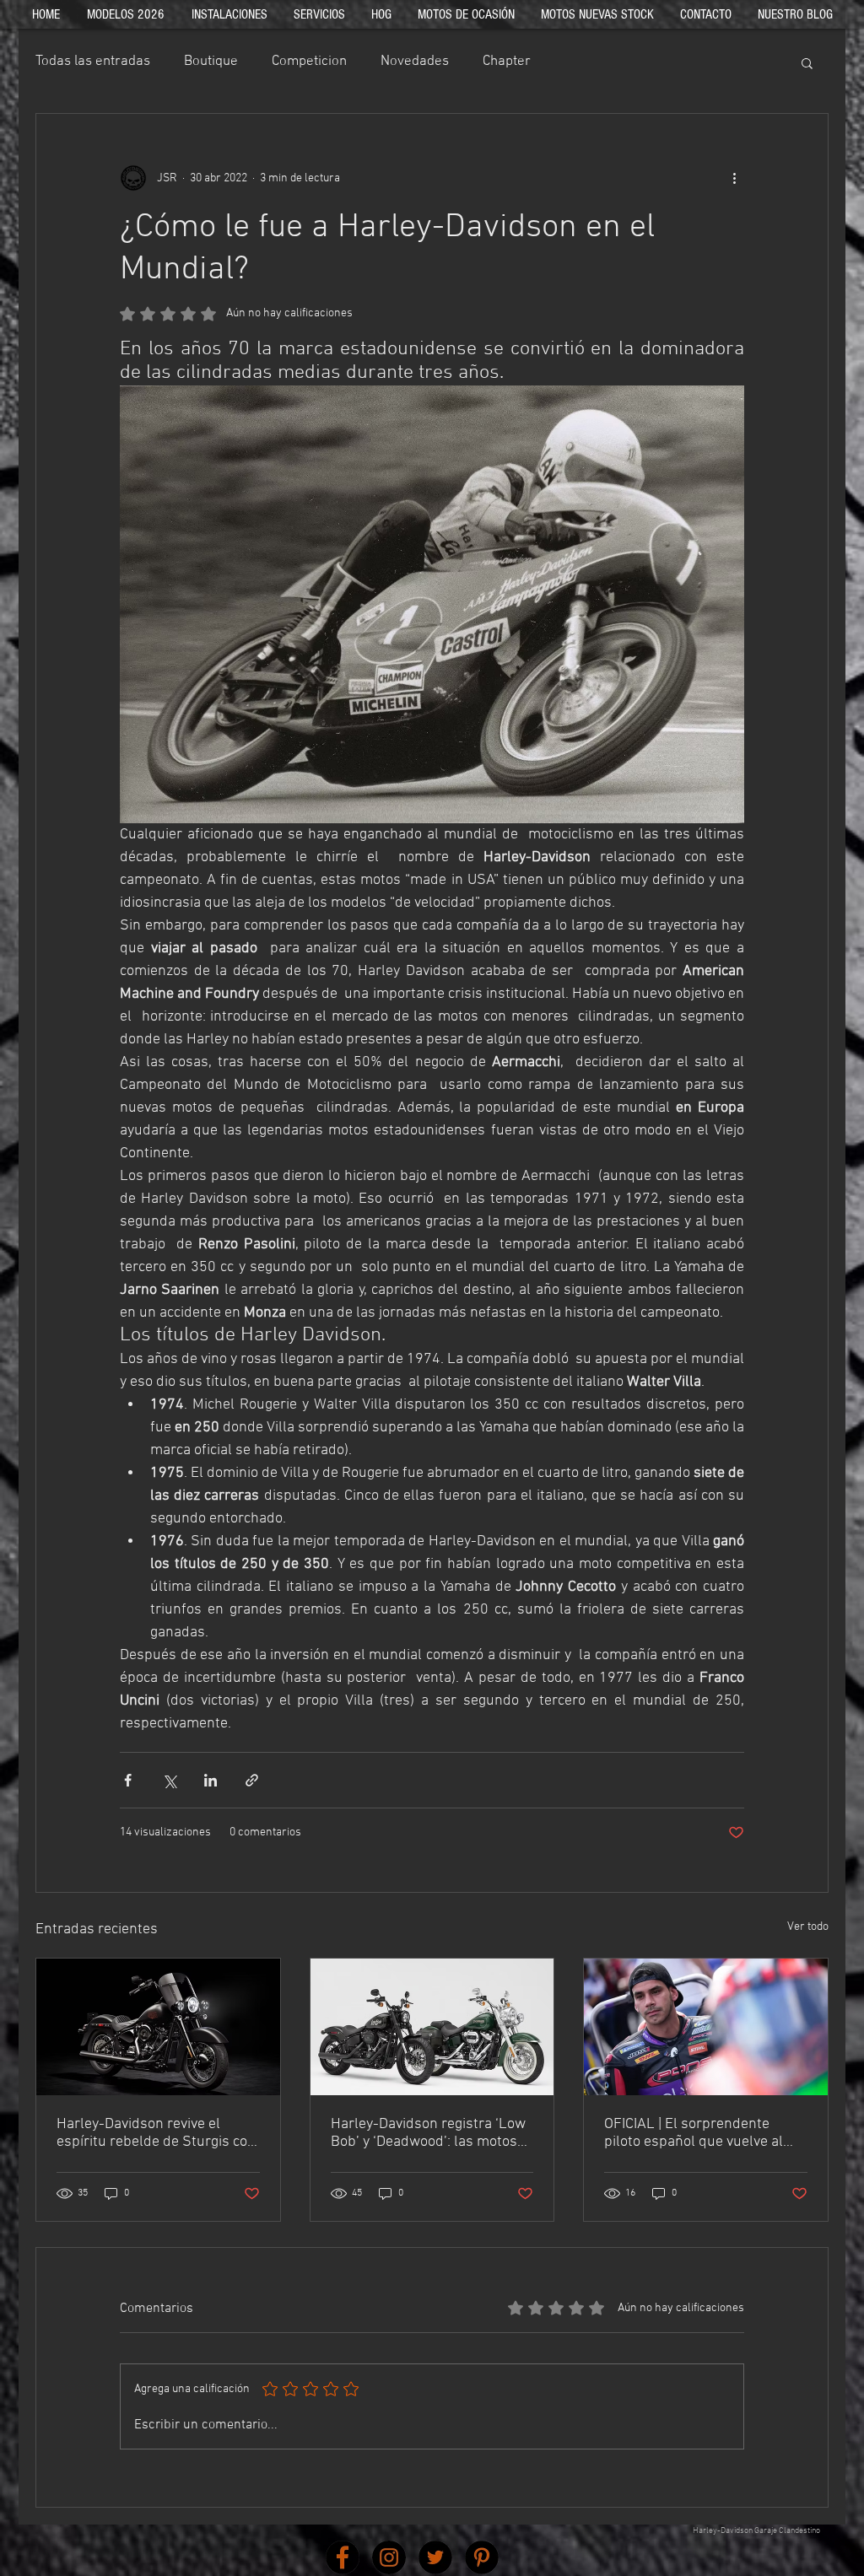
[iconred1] (343, 2557)
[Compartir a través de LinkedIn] (211, 1780)
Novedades (415, 62)
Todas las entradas (93, 62)
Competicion (309, 62)
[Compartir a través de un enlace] (252, 1780)
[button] (807, 62)
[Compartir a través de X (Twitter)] (169, 1780)
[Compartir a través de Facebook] (128, 1780)
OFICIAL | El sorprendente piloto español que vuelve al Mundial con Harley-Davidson (699, 2133)
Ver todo (808, 1927)
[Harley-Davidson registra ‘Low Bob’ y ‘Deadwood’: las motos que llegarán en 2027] (432, 2027)
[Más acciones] (734, 178)
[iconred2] (389, 2557)
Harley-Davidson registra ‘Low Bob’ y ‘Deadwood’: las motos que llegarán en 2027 (428, 2133)
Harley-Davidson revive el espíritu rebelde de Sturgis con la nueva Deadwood (156, 2133)
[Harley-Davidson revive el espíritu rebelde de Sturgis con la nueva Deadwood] (158, 2027)
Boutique (211, 62)
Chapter (507, 62)
